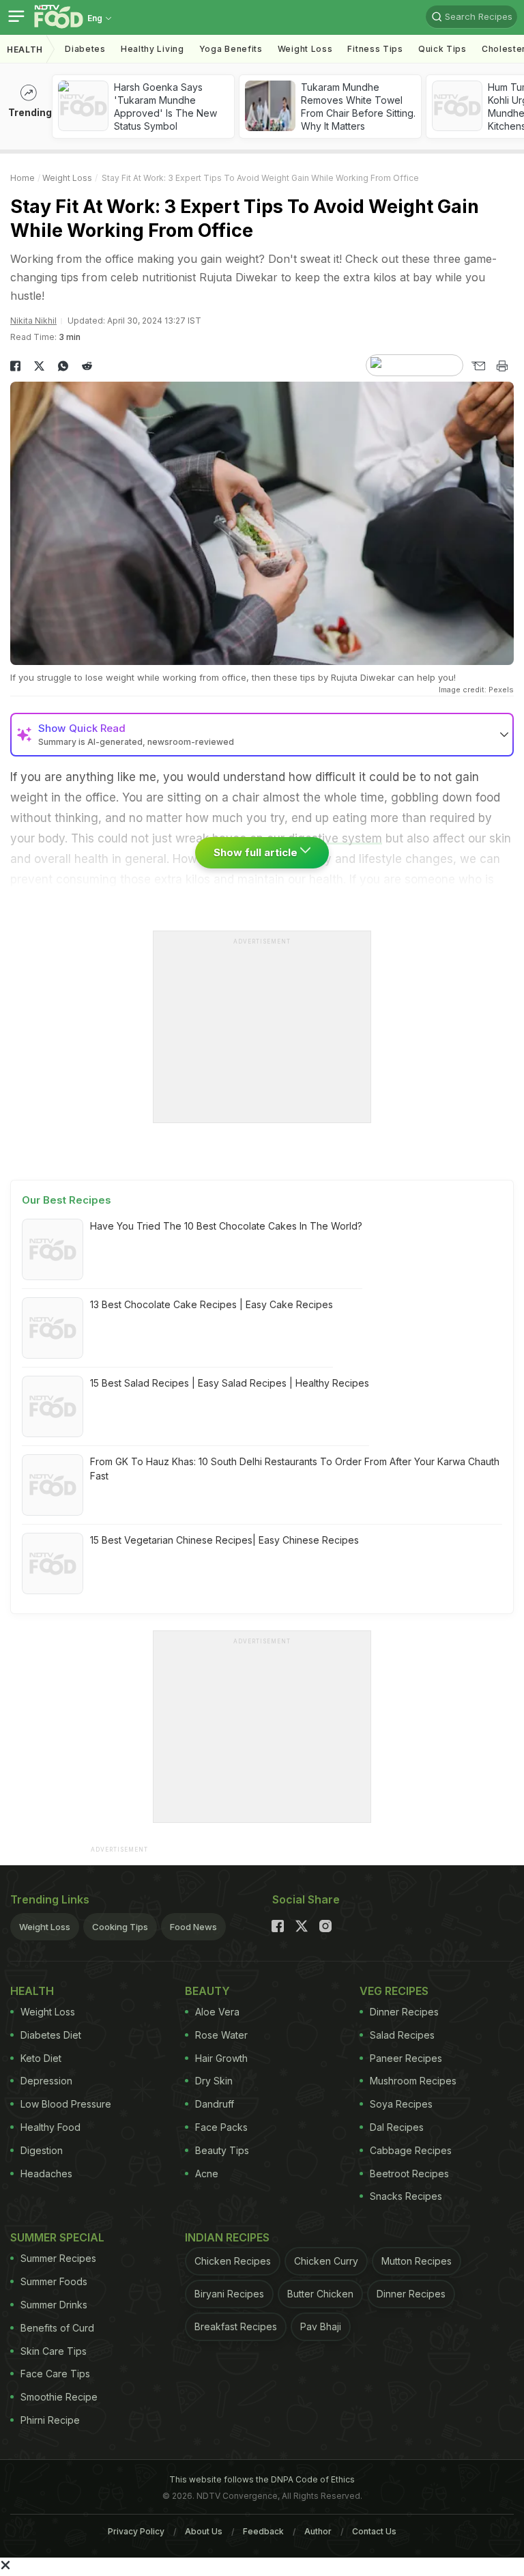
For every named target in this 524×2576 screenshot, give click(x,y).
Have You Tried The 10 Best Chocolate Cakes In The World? (226, 1226)
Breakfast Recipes (236, 2326)
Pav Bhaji (321, 2326)
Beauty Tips (222, 2150)
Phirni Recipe (50, 2420)
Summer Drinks (54, 2305)
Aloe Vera (217, 2012)
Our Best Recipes (67, 1200)
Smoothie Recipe (59, 2397)
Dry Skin (214, 2081)
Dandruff (215, 2104)
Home (23, 178)
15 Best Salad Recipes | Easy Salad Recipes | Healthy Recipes (230, 1383)
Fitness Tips (375, 49)
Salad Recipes (402, 2035)
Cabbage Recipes (411, 2150)
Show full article (257, 852)
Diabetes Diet (51, 2035)
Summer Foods (54, 2281)
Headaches (46, 2174)
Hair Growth (221, 2058)
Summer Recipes (58, 2258)
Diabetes (85, 49)
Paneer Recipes (406, 2058)
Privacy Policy (136, 2531)
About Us (204, 2531)
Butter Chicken (320, 2294)
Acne (207, 2174)
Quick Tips (442, 49)
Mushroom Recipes (413, 2081)
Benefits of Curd (57, 2328)
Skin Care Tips (54, 2351)
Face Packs (221, 2127)
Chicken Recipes (233, 2261)
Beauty (207, 1991)
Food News (193, 1927)
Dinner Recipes (404, 2012)
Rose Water (221, 2035)
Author (318, 2531)
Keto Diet (41, 2058)
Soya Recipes (401, 2104)
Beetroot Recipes (409, 2174)
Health (25, 49)
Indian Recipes (227, 2237)
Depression (46, 2081)
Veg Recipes (394, 1991)
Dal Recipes (397, 2127)
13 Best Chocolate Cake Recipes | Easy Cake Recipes (212, 1304)
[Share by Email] (478, 366)
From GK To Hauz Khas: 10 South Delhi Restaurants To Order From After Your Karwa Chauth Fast (295, 1469)
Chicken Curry (326, 2261)
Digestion (42, 2150)
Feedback (263, 2531)
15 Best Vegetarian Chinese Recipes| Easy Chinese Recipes (224, 1540)
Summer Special (57, 2237)
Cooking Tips (120, 1927)
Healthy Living (152, 49)
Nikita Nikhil (33, 321)
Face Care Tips (55, 2374)
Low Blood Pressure (66, 2104)
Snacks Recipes (406, 2196)
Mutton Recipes (417, 2261)
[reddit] (87, 366)
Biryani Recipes (229, 2294)
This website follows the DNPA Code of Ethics (262, 2479)
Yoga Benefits (231, 49)
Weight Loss (305, 49)
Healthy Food (50, 2127)
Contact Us (374, 2531)
